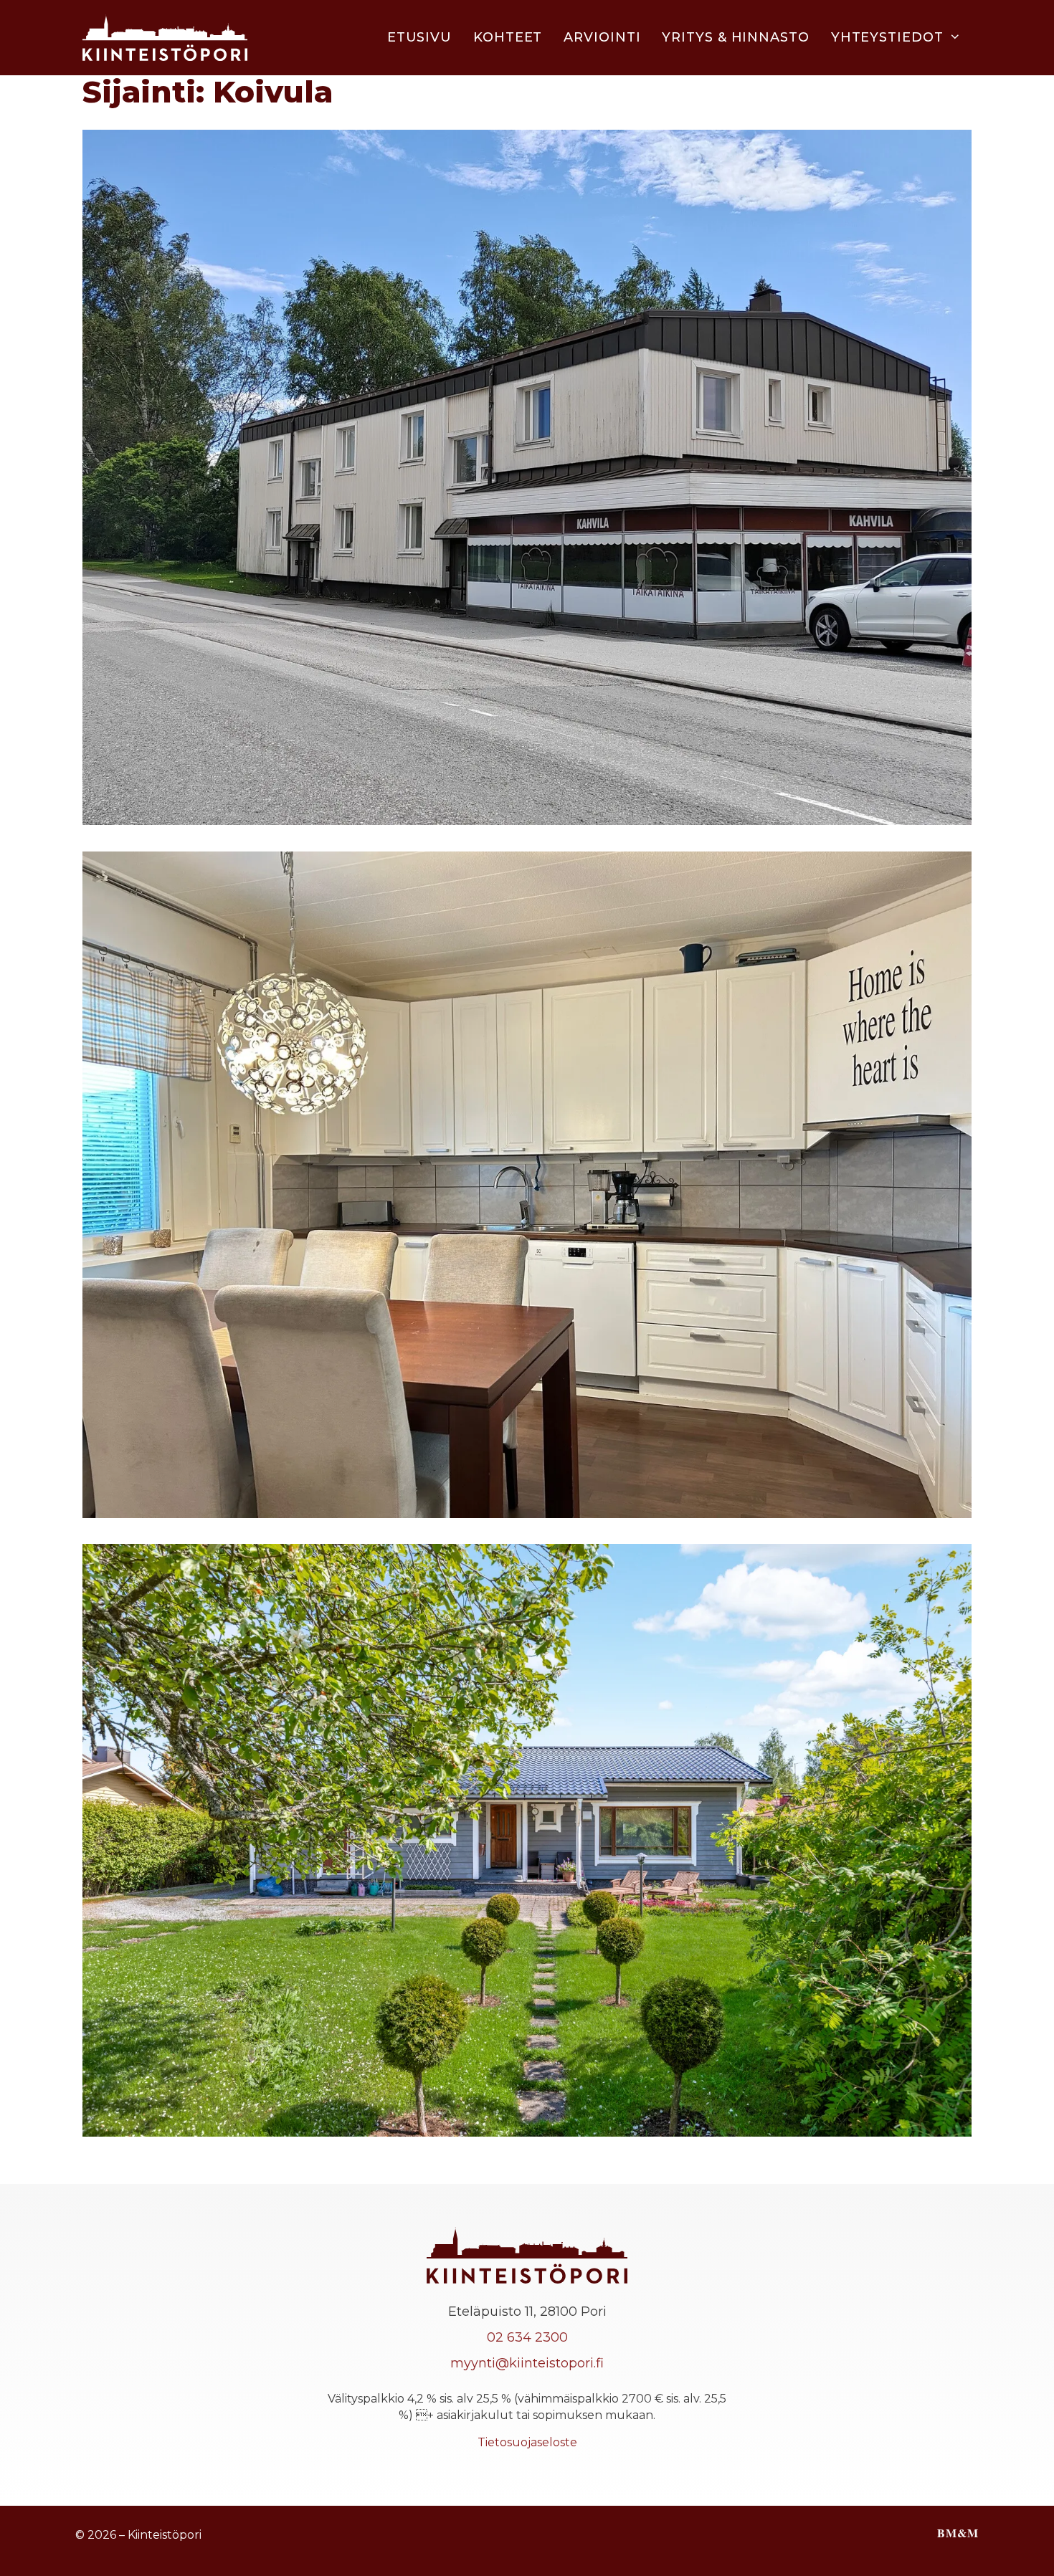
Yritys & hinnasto (735, 37)
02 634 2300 (527, 2337)
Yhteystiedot (887, 37)
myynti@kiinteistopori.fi (527, 2363)
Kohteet (508, 37)
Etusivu (419, 37)
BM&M (958, 2533)
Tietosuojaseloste (527, 2442)
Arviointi (602, 37)
